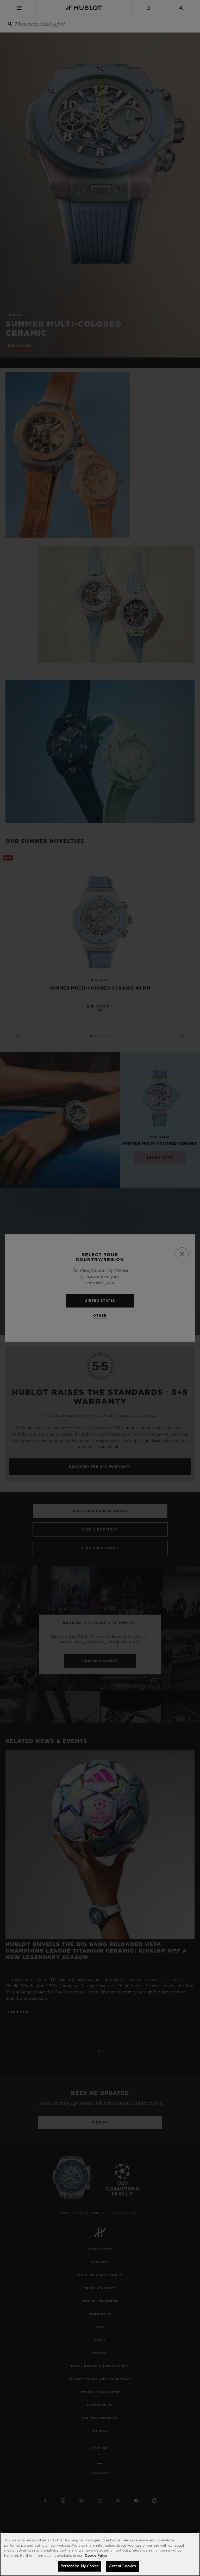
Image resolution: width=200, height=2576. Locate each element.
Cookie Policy (96, 2556)
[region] (100, 2554)
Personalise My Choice (80, 2566)
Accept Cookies (122, 2566)
